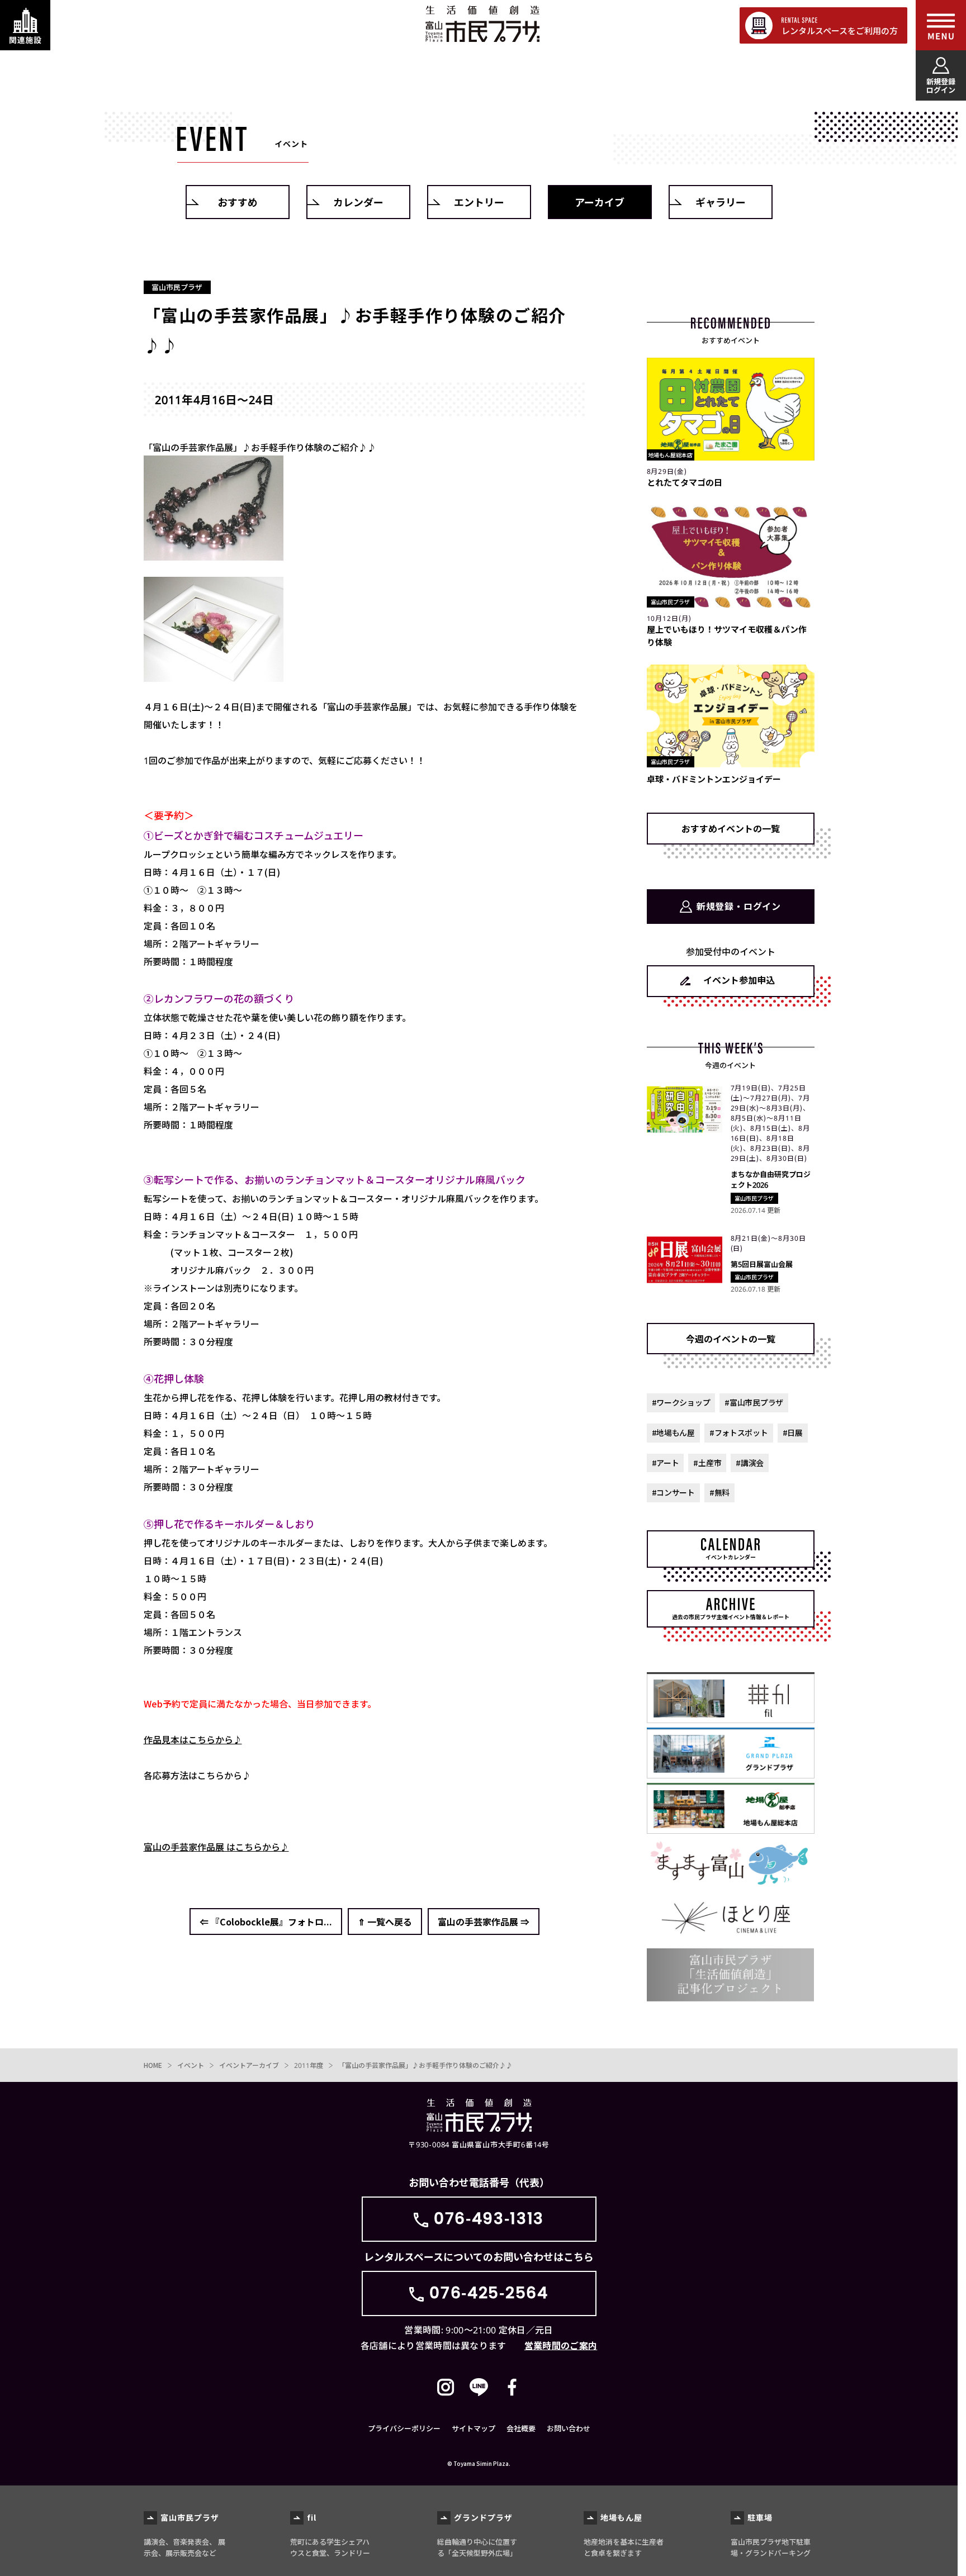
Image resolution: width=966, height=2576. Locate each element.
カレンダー (358, 202)
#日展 (793, 1432)
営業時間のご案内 (561, 2345)
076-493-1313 (489, 2219)
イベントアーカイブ (249, 2065)
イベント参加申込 (739, 980)
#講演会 (750, 1463)
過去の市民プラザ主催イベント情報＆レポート (731, 1617)
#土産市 (707, 1463)
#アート (666, 1463)
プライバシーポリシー (404, 2428)
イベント (191, 2065)
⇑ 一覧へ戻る (385, 1922)
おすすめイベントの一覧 (731, 828)
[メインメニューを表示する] (941, 25)
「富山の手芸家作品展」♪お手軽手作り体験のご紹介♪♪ (425, 2065)
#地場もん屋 (673, 1432)
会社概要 (521, 2428)
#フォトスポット (739, 1432)
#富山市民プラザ (754, 1402)
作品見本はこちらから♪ (193, 1739)
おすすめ (238, 202)
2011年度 (309, 2065)
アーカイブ (600, 202)
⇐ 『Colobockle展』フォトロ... (266, 1922)
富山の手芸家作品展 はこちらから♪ (216, 1847)
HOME (153, 2065)
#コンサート (673, 1492)
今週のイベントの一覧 (731, 1339)
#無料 (719, 1492)
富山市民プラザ (482, 24)
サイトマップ (473, 2428)
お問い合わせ (569, 2428)
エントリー (479, 202)
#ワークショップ (681, 1402)
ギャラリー (721, 202)
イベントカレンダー (731, 1557)
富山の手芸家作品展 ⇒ (484, 1922)
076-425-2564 (489, 2293)
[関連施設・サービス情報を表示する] (25, 25)
